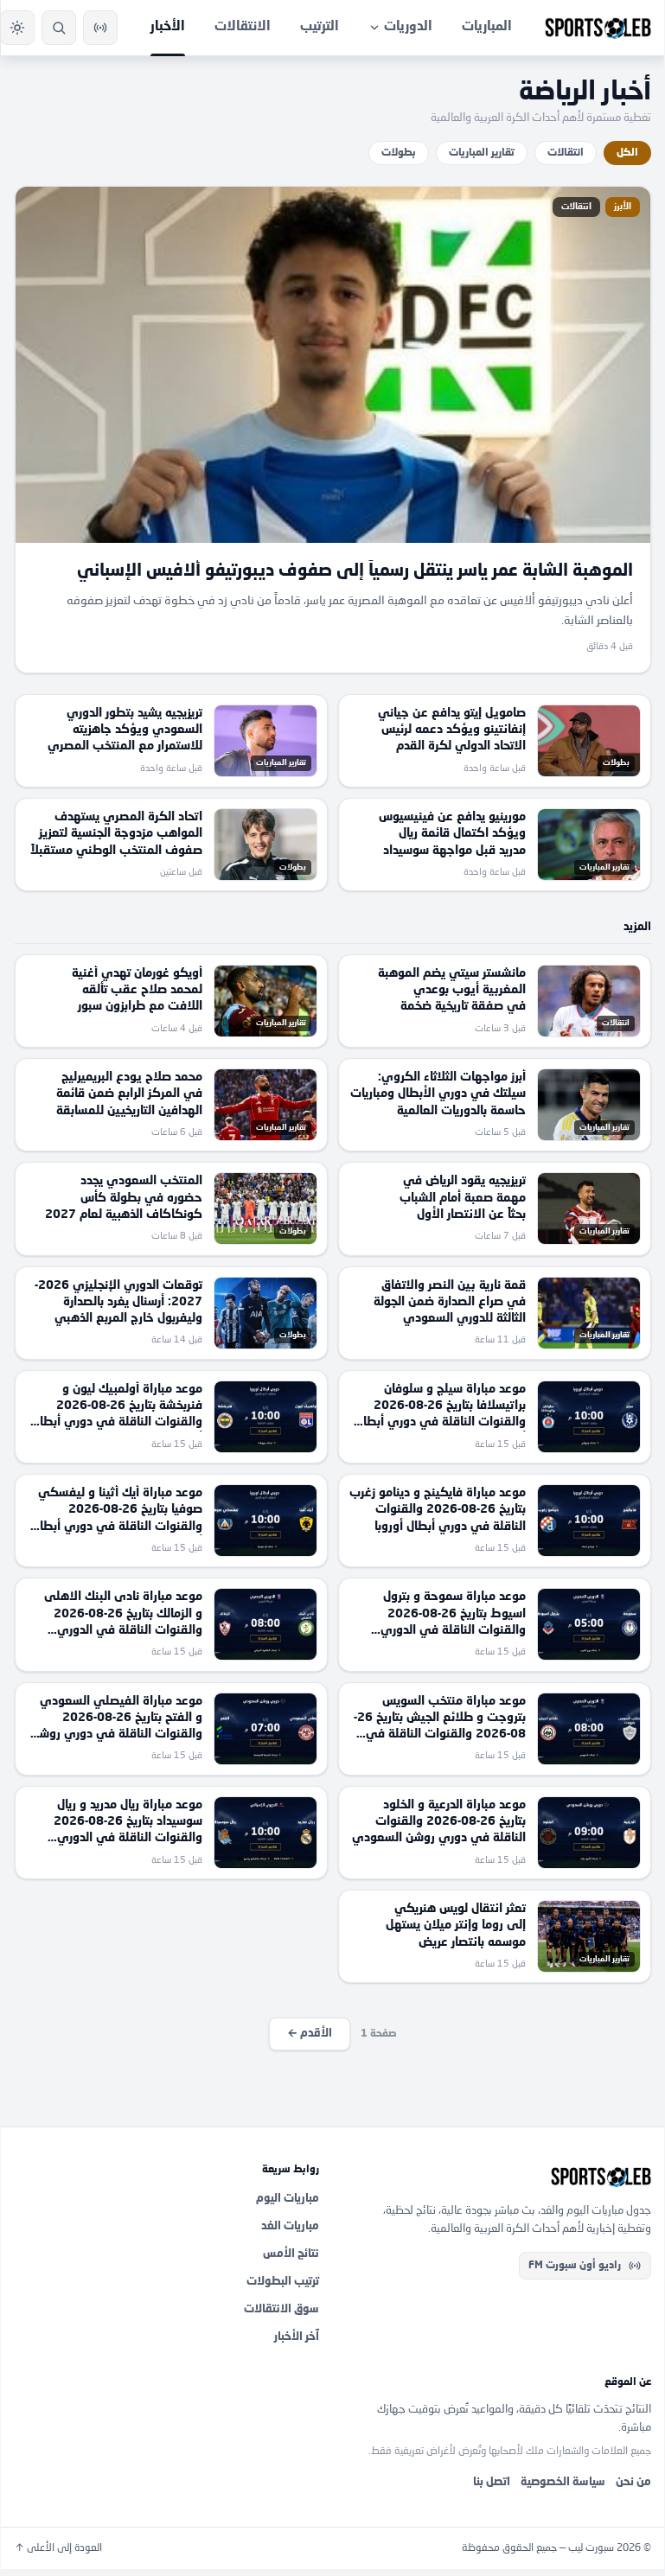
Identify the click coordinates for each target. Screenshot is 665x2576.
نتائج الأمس (291, 2254)
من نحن (633, 2482)
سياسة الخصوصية (563, 2482)
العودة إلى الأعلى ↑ (58, 2548)
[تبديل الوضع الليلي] (17, 28)
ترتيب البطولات (283, 2282)
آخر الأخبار (297, 2337)
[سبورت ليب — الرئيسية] (598, 28)
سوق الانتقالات (281, 2309)
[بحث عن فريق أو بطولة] (59, 28)
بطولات (399, 153)
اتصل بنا (492, 2482)
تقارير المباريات (482, 153)
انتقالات (566, 153)
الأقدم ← (310, 2034)
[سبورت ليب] (499, 2177)
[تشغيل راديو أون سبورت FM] (100, 28)
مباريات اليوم (288, 2199)
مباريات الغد (290, 2226)
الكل (627, 153)
